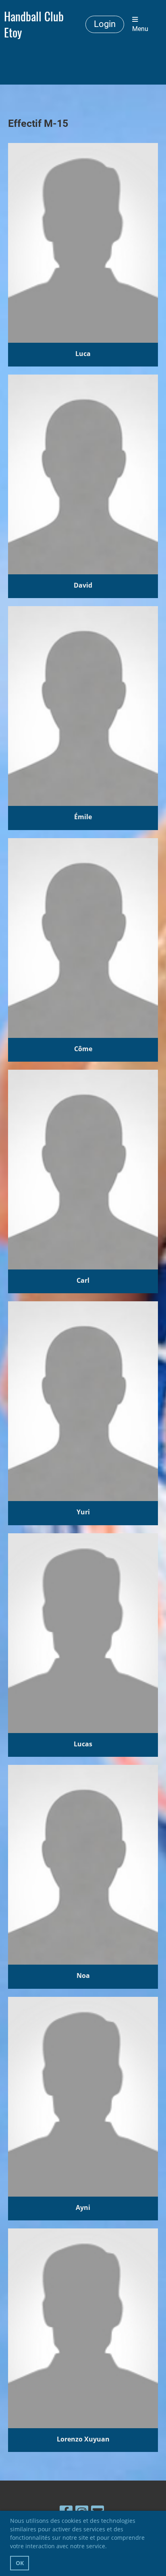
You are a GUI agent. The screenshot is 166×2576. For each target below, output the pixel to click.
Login (105, 24)
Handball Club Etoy (34, 24)
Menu (140, 29)
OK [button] (20, 2563)
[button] (110, 2547)
